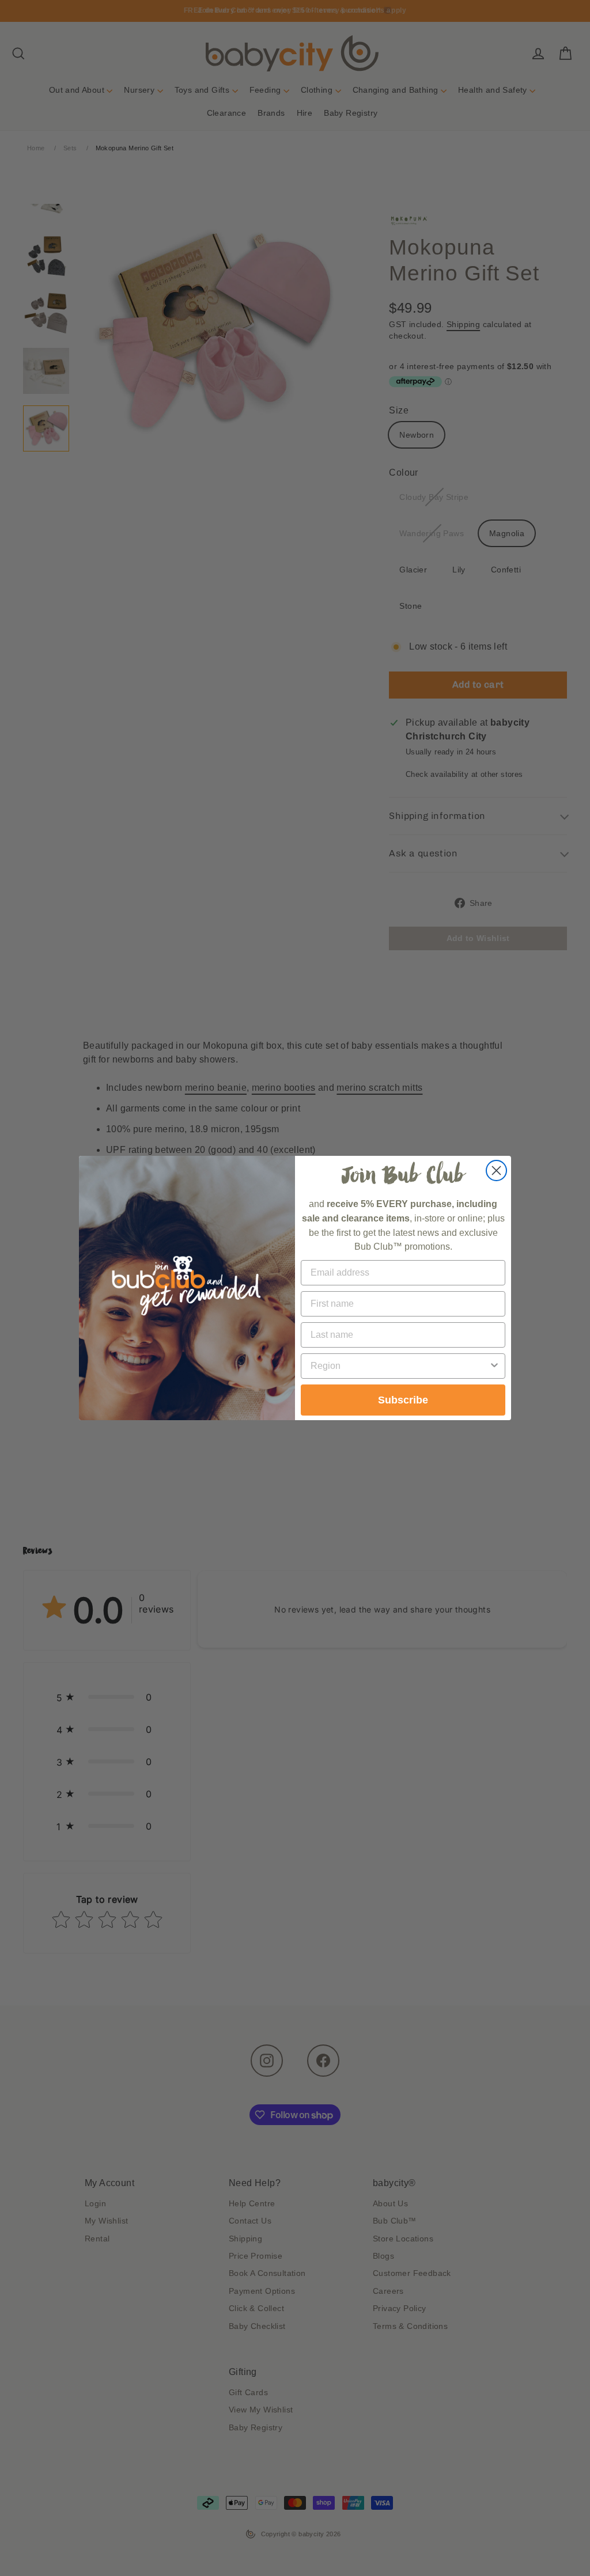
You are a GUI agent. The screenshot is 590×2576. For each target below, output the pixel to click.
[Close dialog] (496, 1171)
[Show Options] (494, 1366)
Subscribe (403, 1400)
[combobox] (400, 1366)
